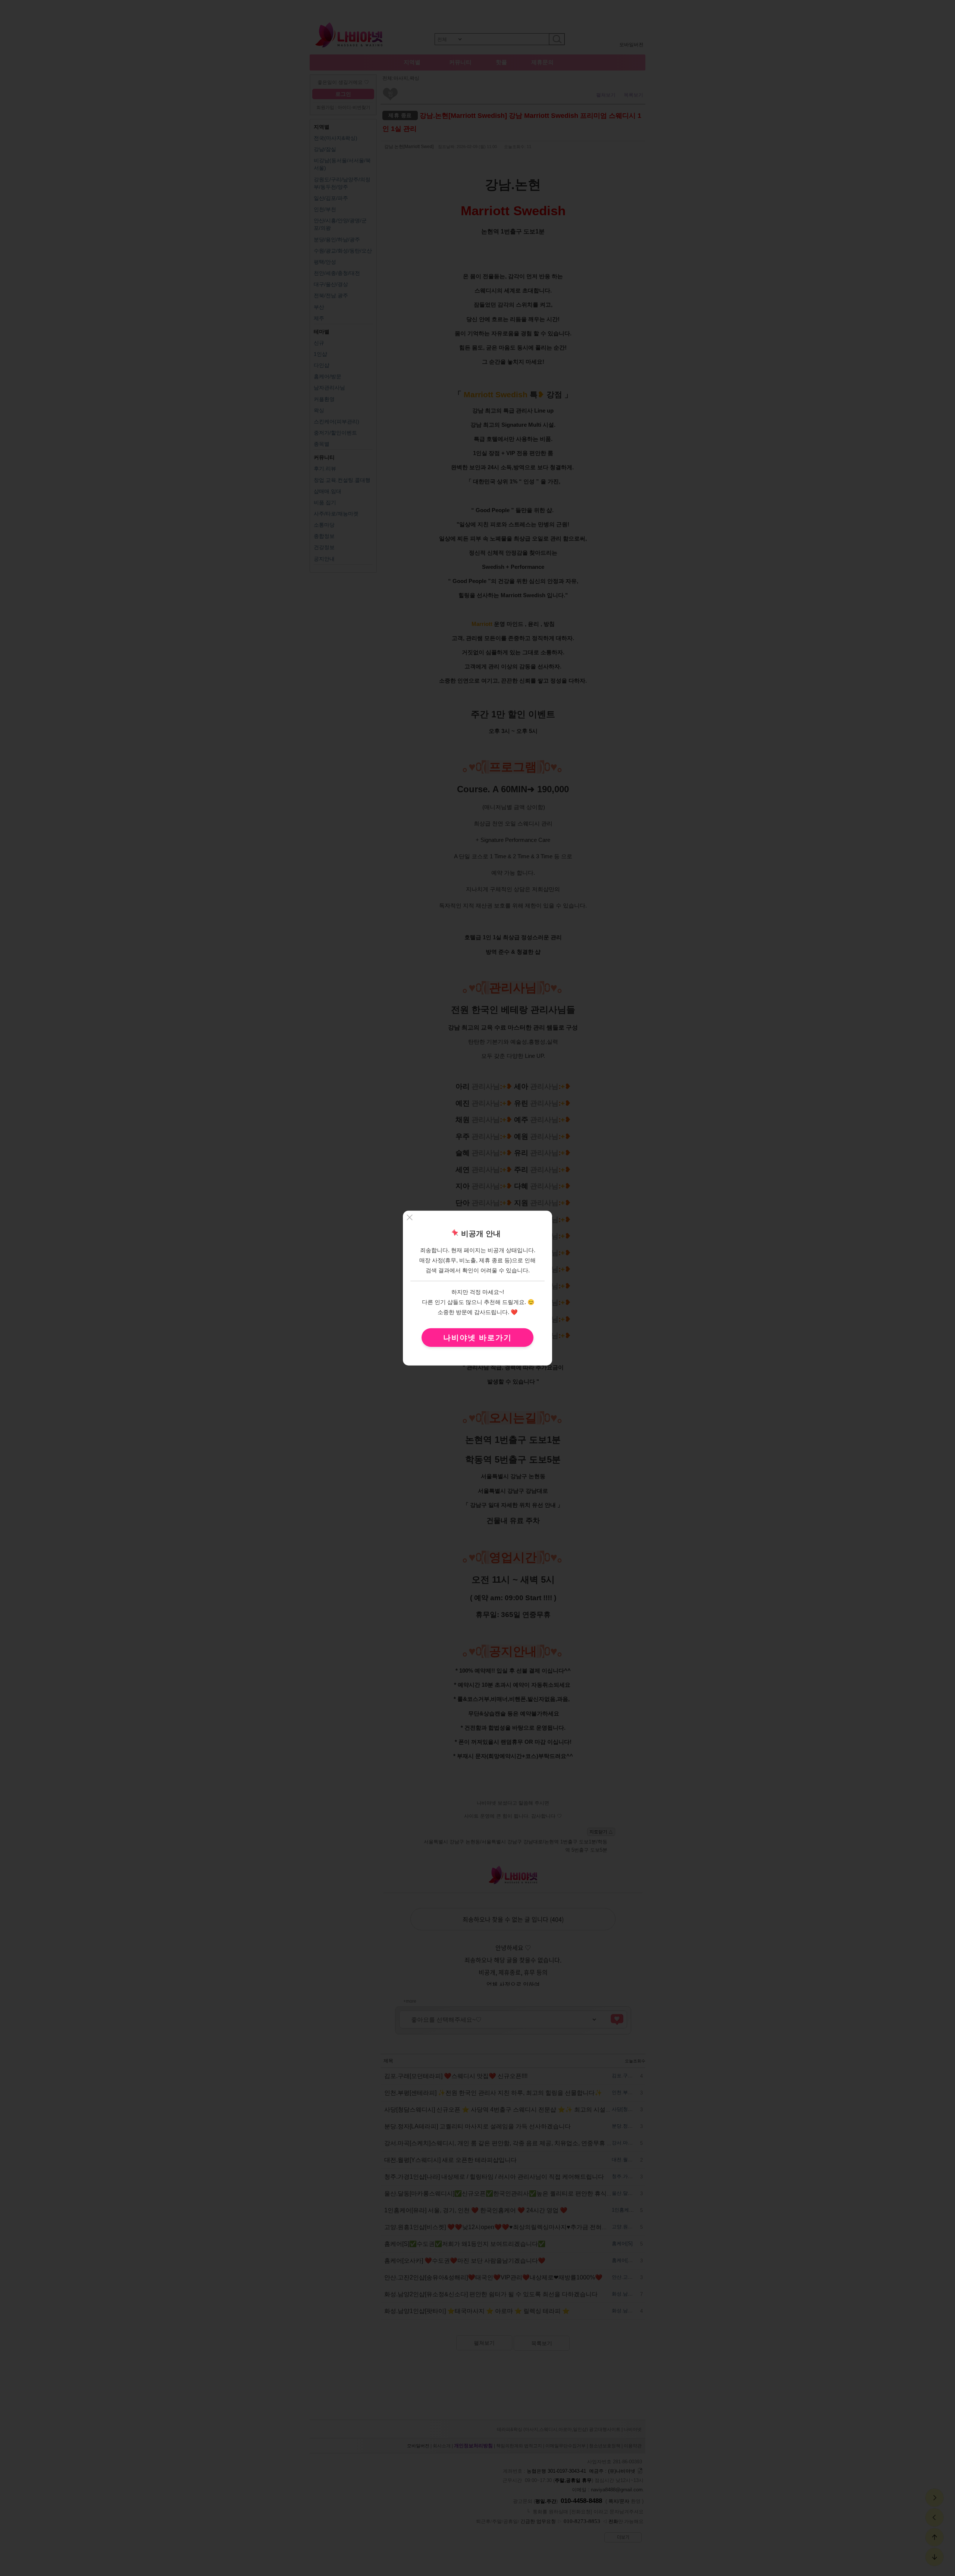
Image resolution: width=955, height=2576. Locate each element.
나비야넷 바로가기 (477, 1337)
